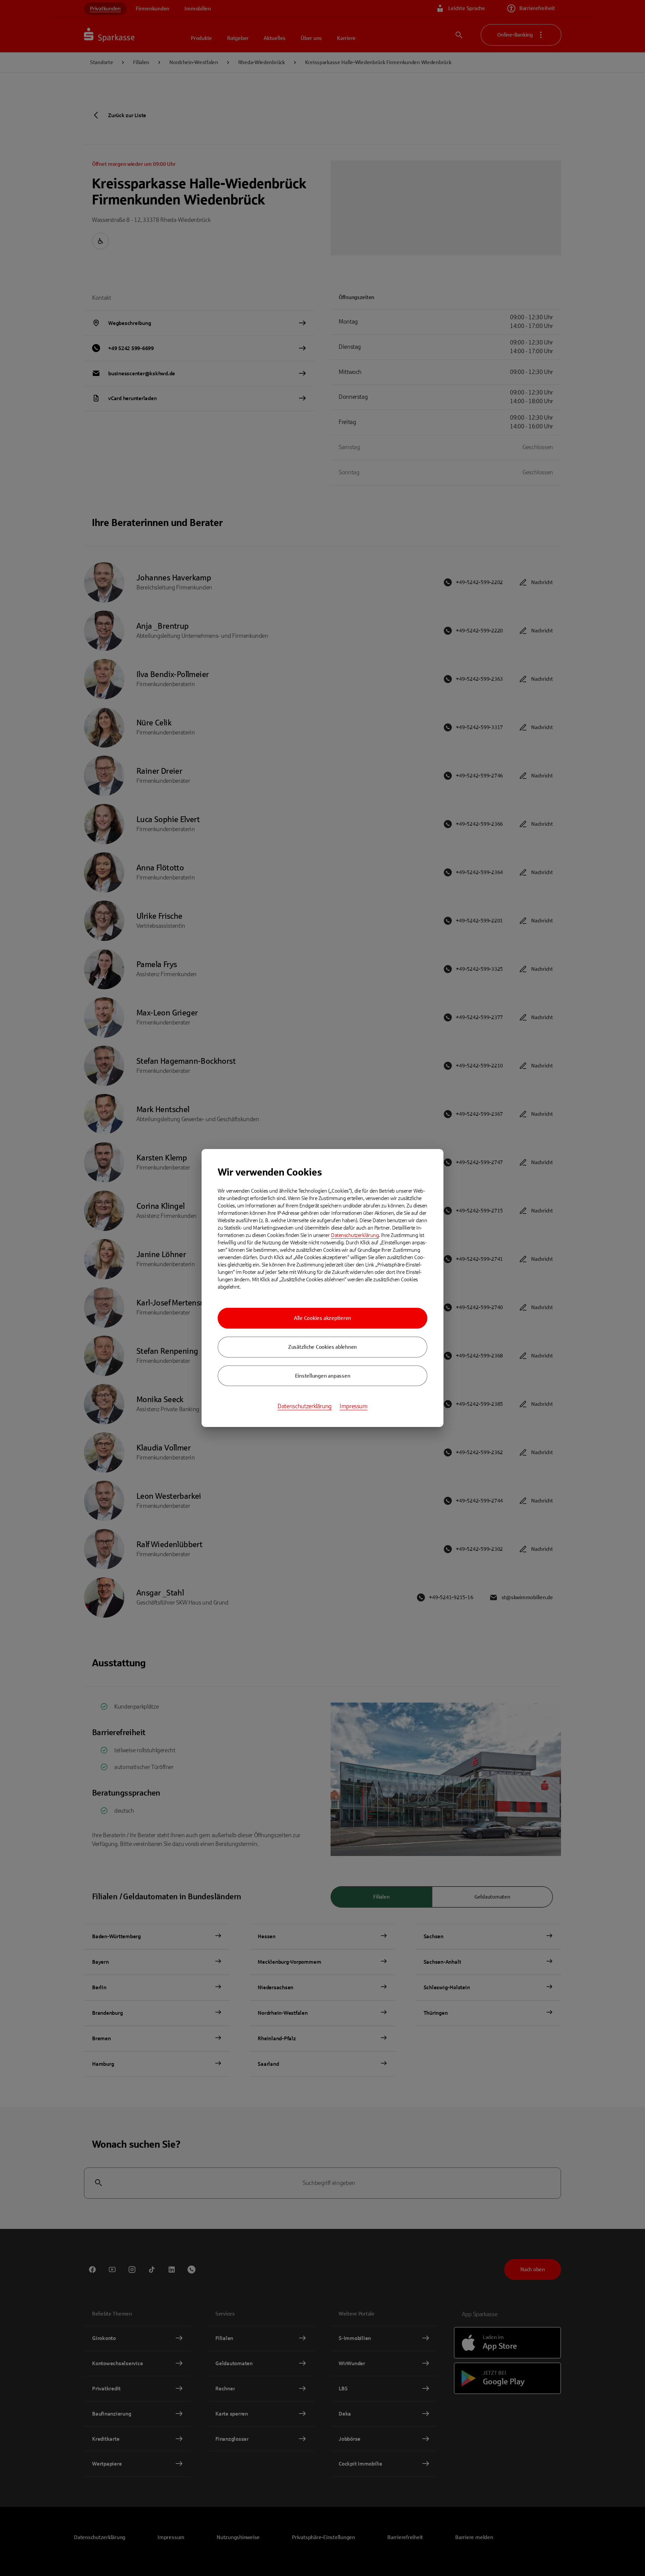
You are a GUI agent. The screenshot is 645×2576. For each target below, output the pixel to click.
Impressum (354, 1406)
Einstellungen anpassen (323, 1376)
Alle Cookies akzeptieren (322, 1318)
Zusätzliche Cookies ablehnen (322, 1347)
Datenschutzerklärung (355, 1235)
